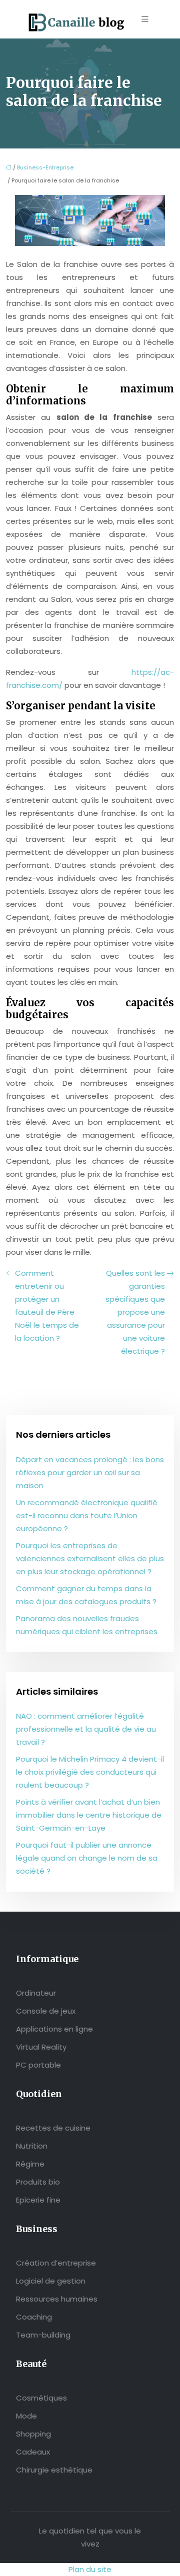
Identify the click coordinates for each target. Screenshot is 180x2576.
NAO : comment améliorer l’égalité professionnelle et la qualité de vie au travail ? (86, 1729)
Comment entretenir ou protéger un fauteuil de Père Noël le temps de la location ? (47, 1305)
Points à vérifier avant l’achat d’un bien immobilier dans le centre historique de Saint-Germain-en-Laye (89, 1815)
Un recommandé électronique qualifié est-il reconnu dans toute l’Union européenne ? (87, 1515)
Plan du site (90, 2569)
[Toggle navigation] (145, 19)
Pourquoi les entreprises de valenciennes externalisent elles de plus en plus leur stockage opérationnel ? (90, 1558)
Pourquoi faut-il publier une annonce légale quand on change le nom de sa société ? (87, 1858)
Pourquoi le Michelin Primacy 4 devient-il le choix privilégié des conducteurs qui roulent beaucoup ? (90, 1772)
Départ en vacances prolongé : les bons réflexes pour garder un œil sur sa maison (90, 1472)
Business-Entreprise (45, 167)
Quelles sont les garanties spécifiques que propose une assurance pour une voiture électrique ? (135, 1312)
